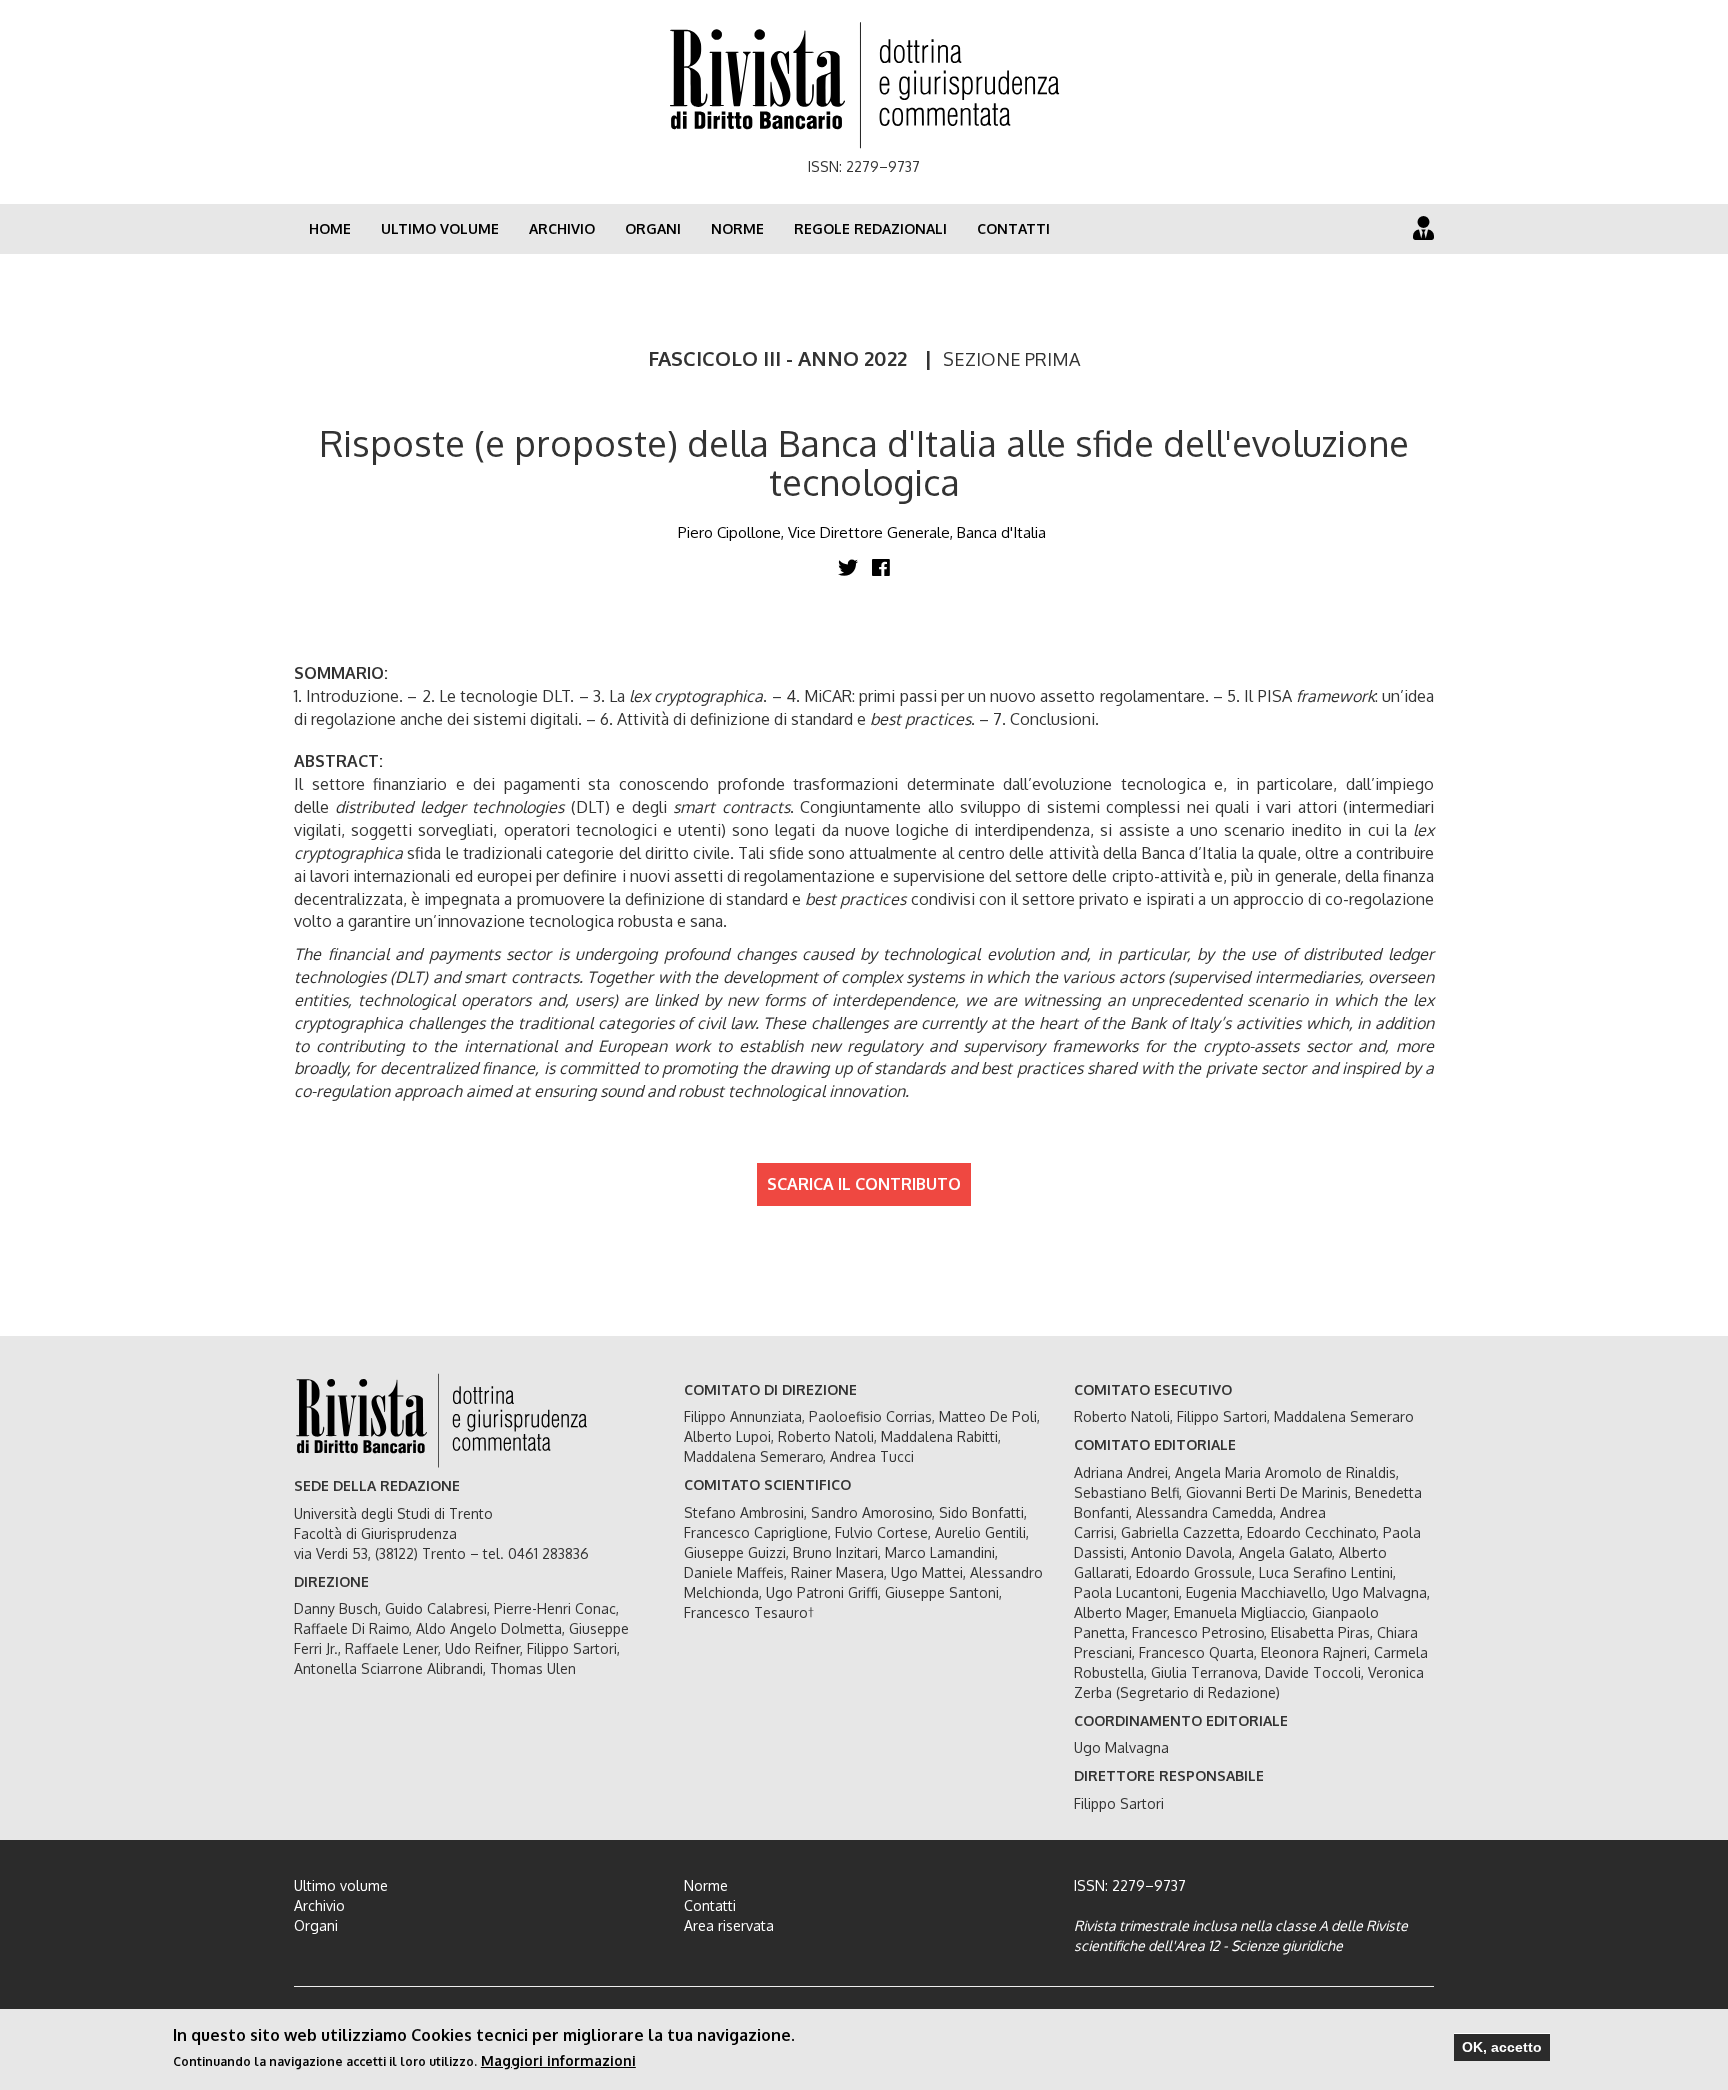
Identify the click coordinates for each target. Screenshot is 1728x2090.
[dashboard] (1423, 227)
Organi (653, 228)
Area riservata (729, 1925)
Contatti (1013, 228)
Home (330, 228)
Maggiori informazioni (558, 2060)
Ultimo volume (440, 228)
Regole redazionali (870, 228)
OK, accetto (1502, 2047)
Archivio (562, 228)
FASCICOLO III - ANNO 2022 (777, 358)
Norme (737, 228)
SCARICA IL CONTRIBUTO (864, 1184)
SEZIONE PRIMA (1011, 359)
